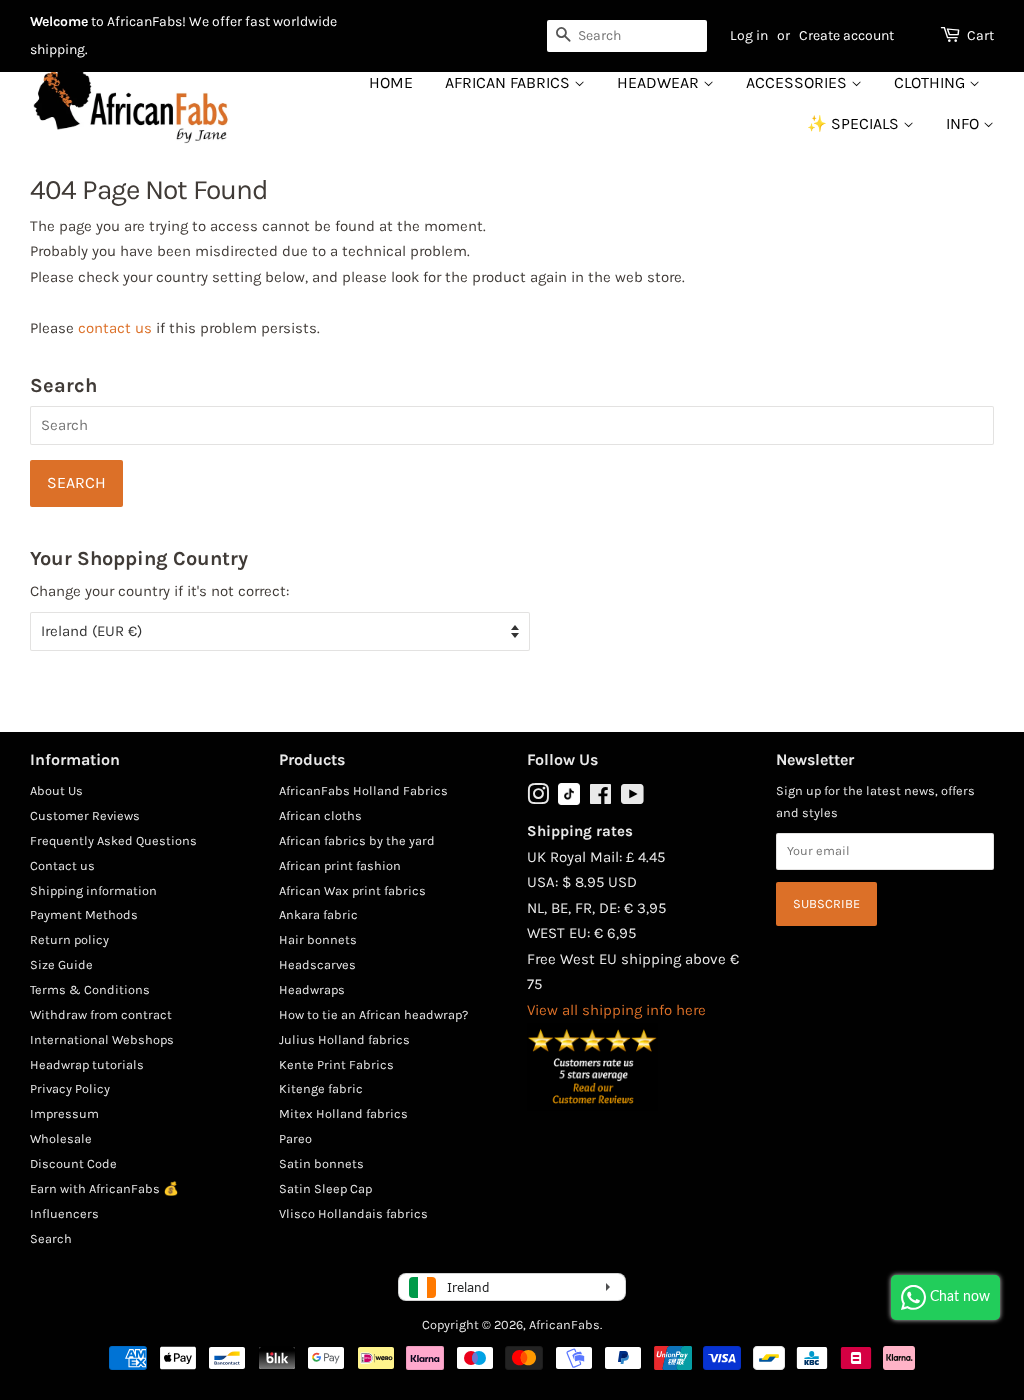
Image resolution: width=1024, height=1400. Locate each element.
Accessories (798, 82)
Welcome (59, 21)
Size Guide (61, 964)
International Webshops (102, 1039)
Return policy (69, 939)
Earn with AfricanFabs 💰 (104, 1188)
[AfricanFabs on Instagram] (538, 798)
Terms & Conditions (90, 989)
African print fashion (340, 865)
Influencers (64, 1213)
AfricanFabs (564, 1324)
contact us (115, 328)
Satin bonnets (321, 1163)
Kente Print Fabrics (336, 1064)
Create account (846, 35)
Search (51, 1238)
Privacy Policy (70, 1088)
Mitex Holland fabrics (343, 1113)
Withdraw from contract (101, 1014)
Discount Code (73, 1163)
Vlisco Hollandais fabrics (353, 1213)
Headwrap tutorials (87, 1064)
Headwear (660, 82)
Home (391, 82)
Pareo (295, 1138)
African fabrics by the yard (357, 840)
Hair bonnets (318, 939)
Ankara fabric (318, 914)
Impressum (64, 1113)
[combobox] (627, 36)
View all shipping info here (616, 1010)
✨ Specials (855, 123)
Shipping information (93, 890)
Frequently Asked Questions (113, 840)
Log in (749, 35)
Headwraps (312, 989)
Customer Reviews (85, 815)
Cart (980, 35)
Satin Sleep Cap (325, 1188)
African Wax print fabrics (352, 890)
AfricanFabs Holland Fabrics (363, 790)
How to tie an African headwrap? (373, 1014)
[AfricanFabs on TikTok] (569, 800)
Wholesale (61, 1138)
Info (964, 123)
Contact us (62, 865)
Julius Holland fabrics (344, 1039)
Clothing (931, 82)
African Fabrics (509, 82)
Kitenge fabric (321, 1088)
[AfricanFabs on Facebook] (600, 798)
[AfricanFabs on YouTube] (632, 798)
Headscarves (317, 964)
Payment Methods (84, 914)
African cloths (320, 815)
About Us (56, 790)
